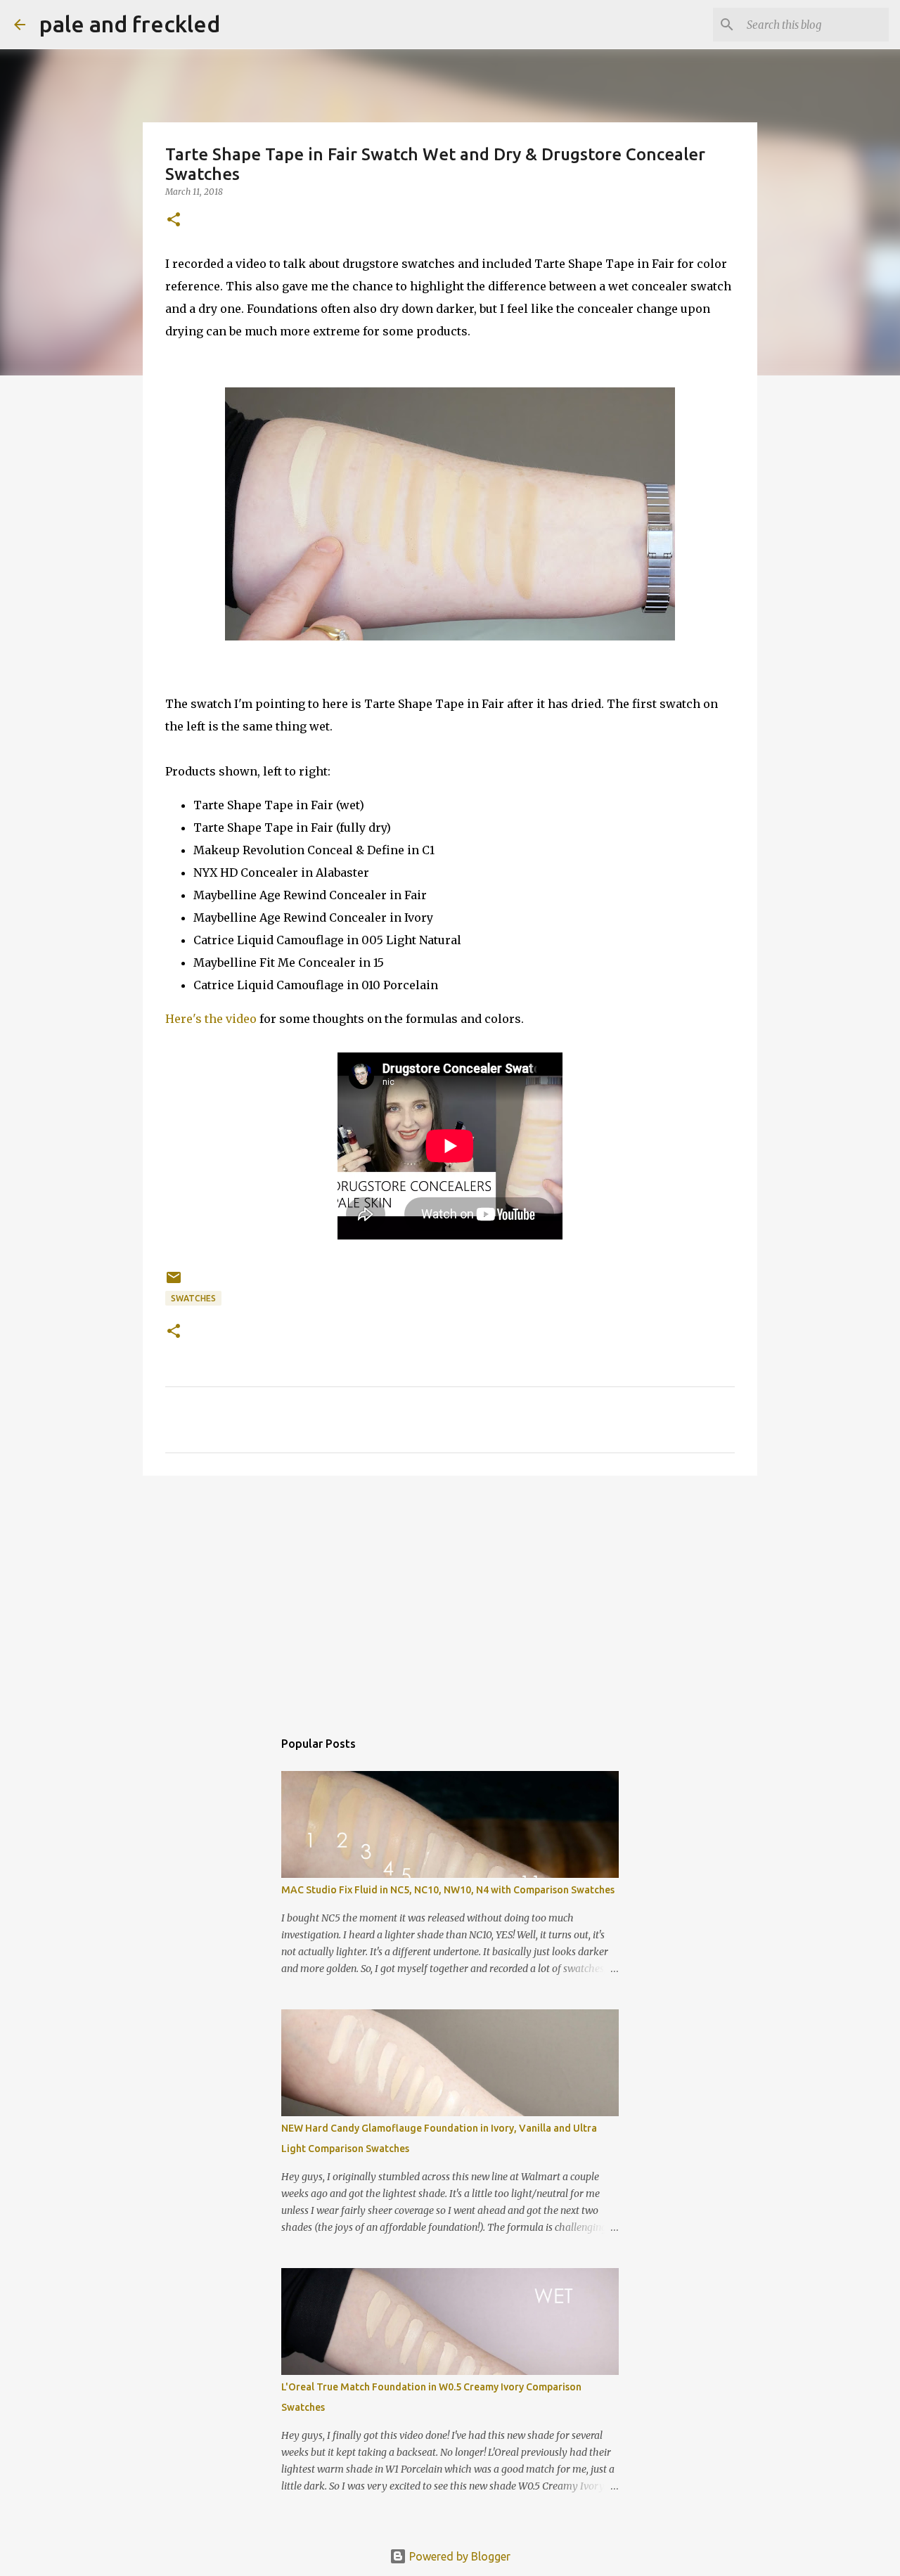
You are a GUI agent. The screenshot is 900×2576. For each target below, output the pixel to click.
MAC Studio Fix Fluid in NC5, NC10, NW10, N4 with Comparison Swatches (448, 1890)
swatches (193, 1298)
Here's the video (211, 1019)
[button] (174, 220)
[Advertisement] (450, 1595)
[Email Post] (174, 1283)
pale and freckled (130, 24)
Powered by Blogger (458, 2556)
